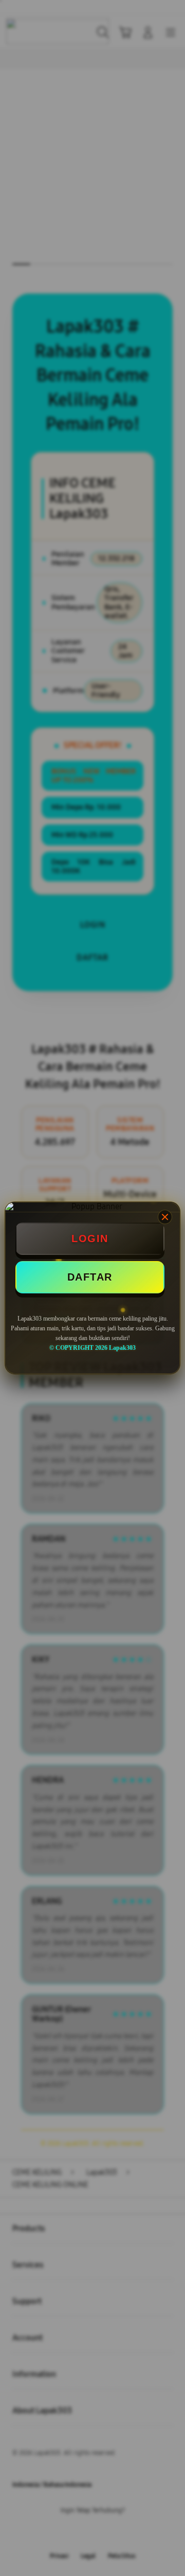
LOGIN (90, 1238)
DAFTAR (90, 1277)
